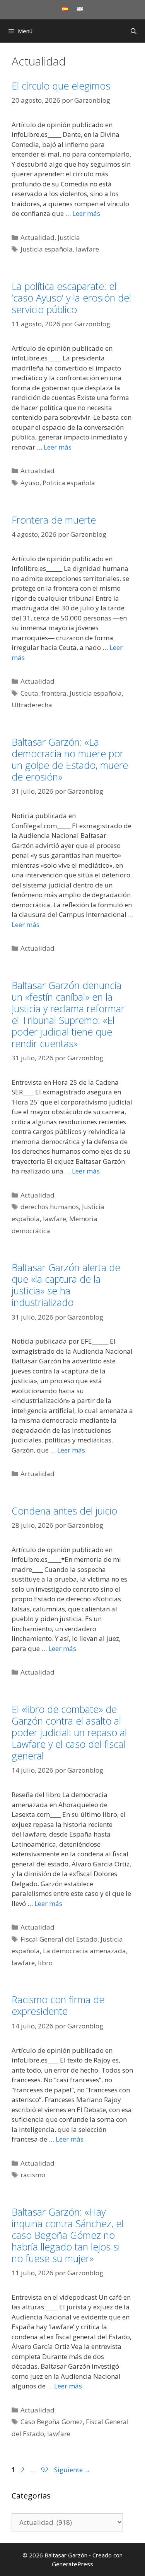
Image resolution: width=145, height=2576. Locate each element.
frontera (54, 693)
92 (46, 2470)
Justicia (69, 237)
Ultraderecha (32, 705)
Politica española (69, 483)
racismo (33, 2175)
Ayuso (30, 483)
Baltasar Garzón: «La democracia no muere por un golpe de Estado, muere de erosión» (70, 759)
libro (45, 1963)
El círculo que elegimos (61, 86)
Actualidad (38, 237)
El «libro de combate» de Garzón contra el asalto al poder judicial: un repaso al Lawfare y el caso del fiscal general (69, 1732)
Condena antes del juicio (64, 1511)
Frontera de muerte (54, 520)
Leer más (86, 213)
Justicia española (47, 249)
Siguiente (72, 2470)
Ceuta (29, 693)
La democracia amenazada (84, 1951)
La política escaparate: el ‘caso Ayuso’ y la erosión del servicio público (71, 298)
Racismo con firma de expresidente (58, 2005)
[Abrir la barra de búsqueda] (134, 31)
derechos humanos (50, 1207)
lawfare (87, 249)
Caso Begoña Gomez (52, 2422)
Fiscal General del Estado (59, 1939)
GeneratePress (72, 2564)
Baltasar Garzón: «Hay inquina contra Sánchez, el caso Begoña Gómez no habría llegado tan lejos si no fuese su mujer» (67, 2235)
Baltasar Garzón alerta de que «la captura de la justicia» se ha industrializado (66, 1285)
